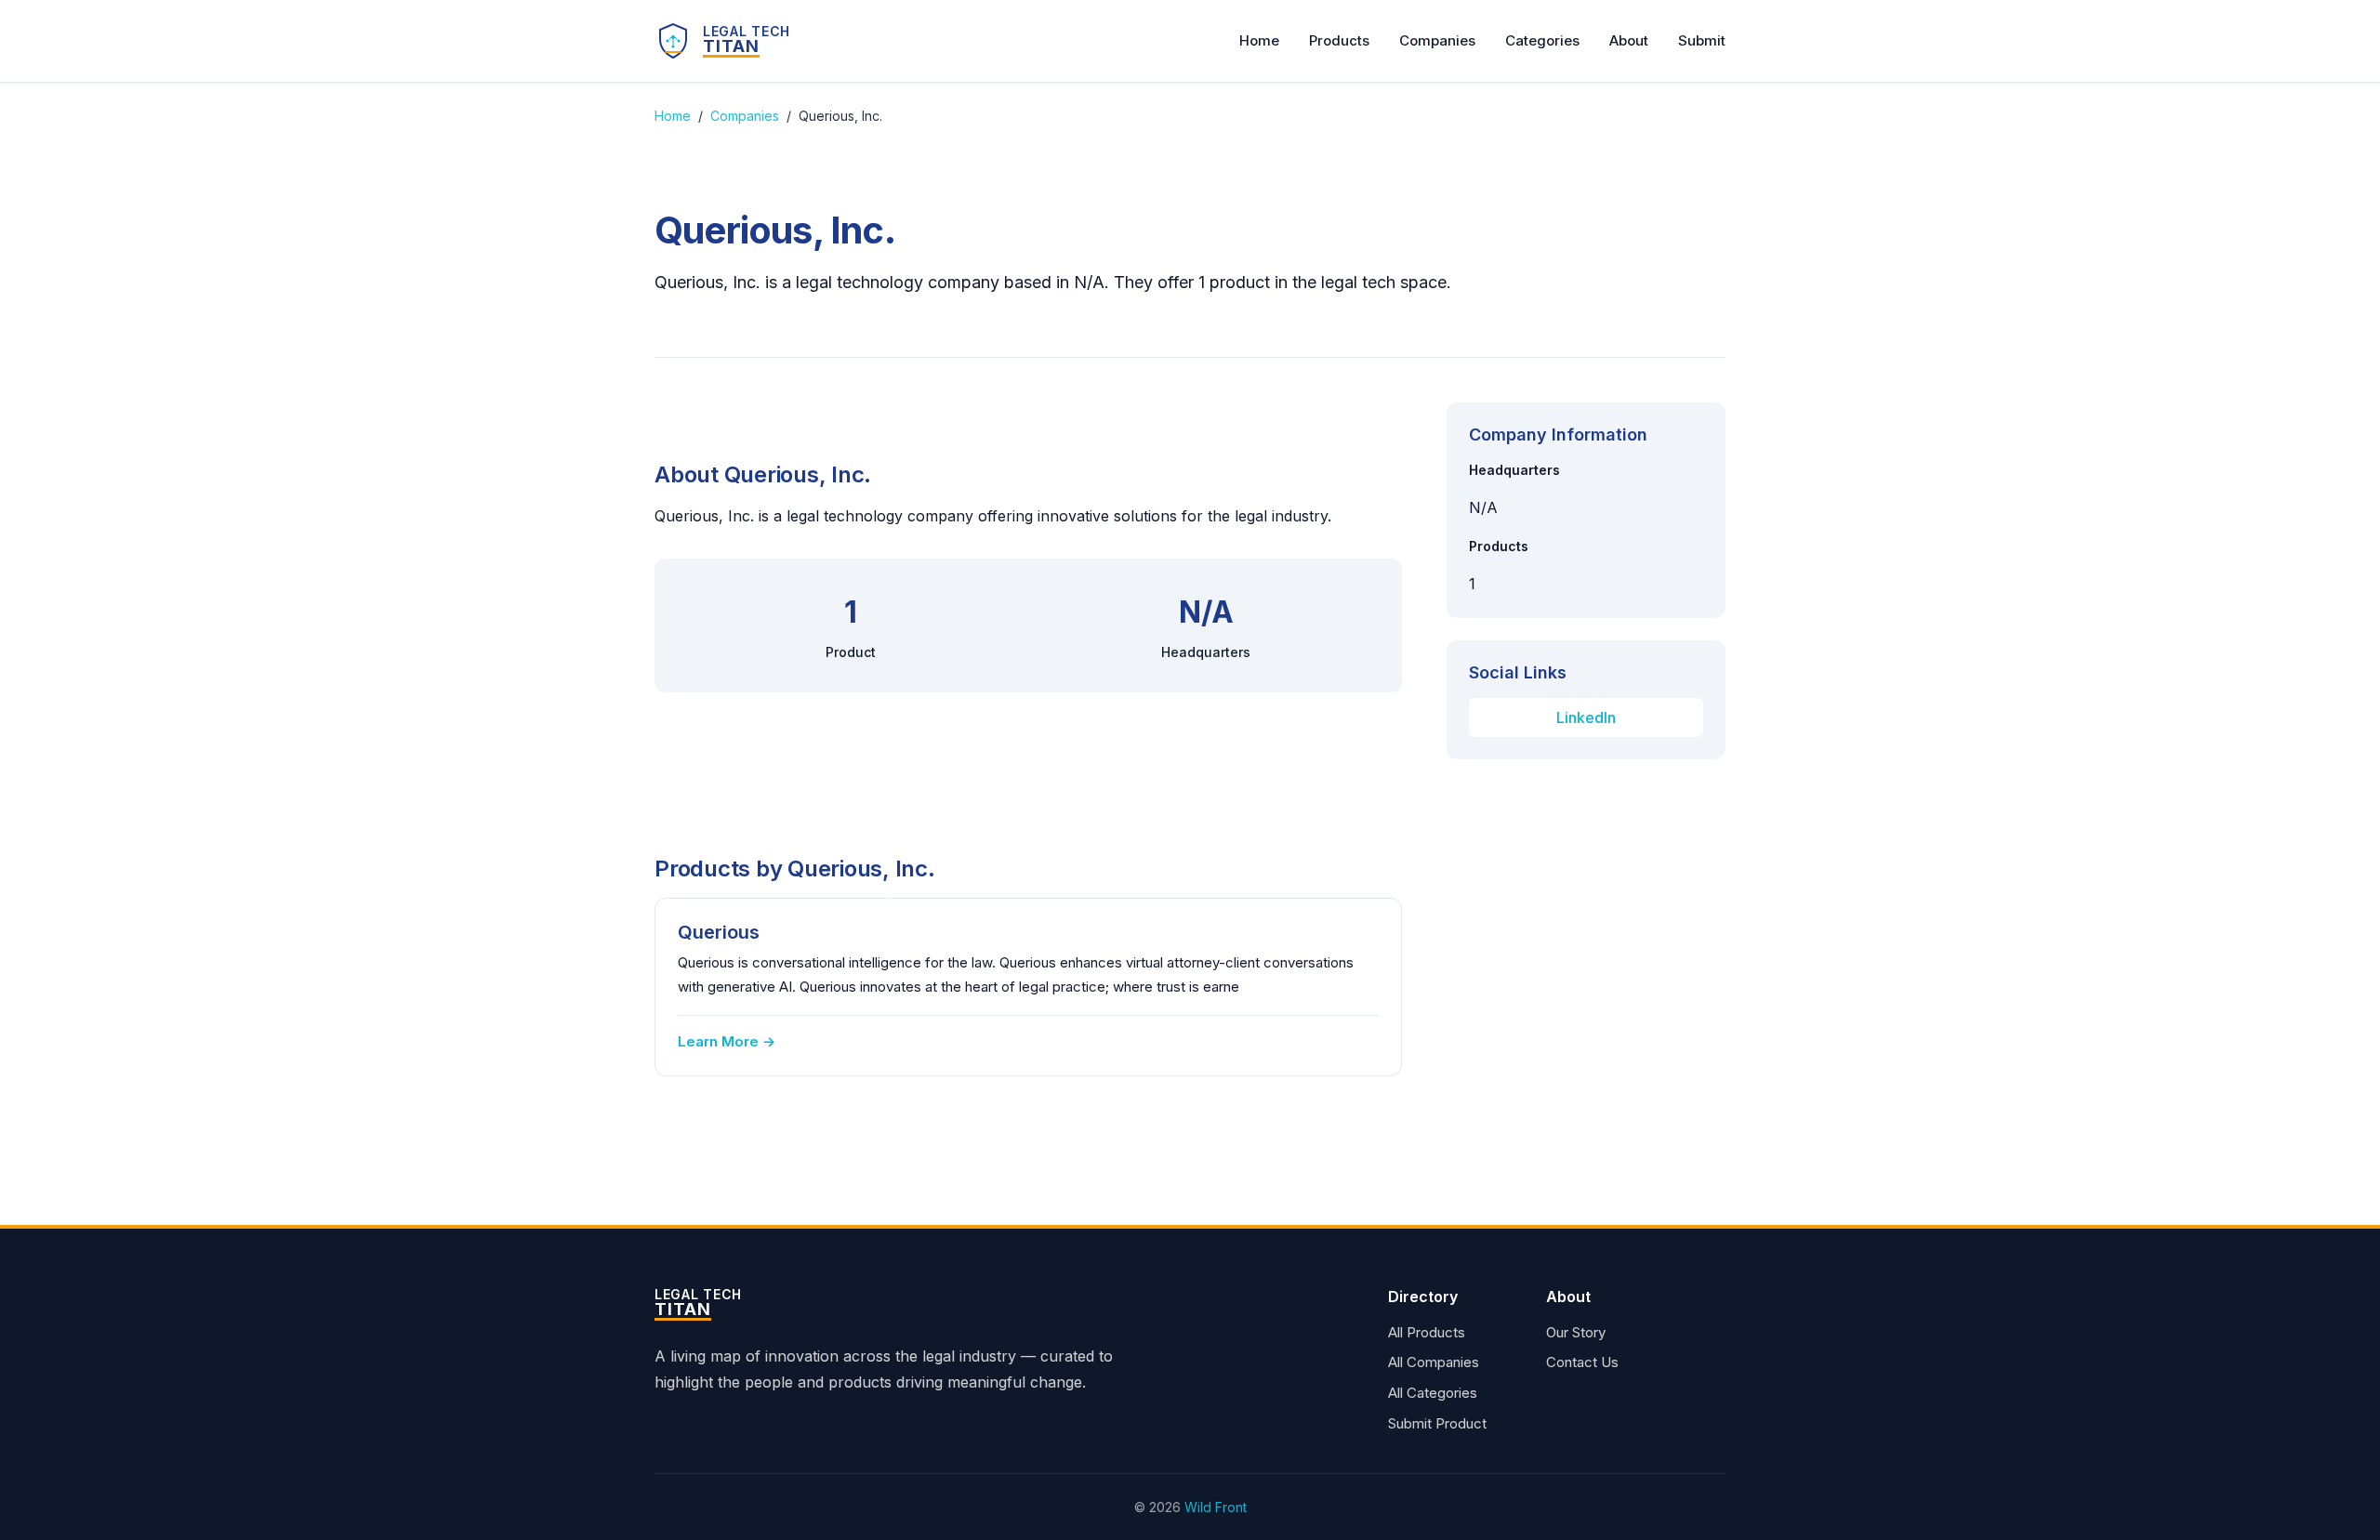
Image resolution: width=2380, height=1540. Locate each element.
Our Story (1576, 1332)
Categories (1542, 40)
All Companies (1434, 1362)
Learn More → (727, 1041)
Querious (719, 932)
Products (1339, 40)
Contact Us (1582, 1362)
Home (1259, 40)
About (1629, 40)
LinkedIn (1586, 717)
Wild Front (1216, 1507)
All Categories (1433, 1393)
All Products (1427, 1332)
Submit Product (1437, 1423)
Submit (1702, 40)
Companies (1437, 40)
